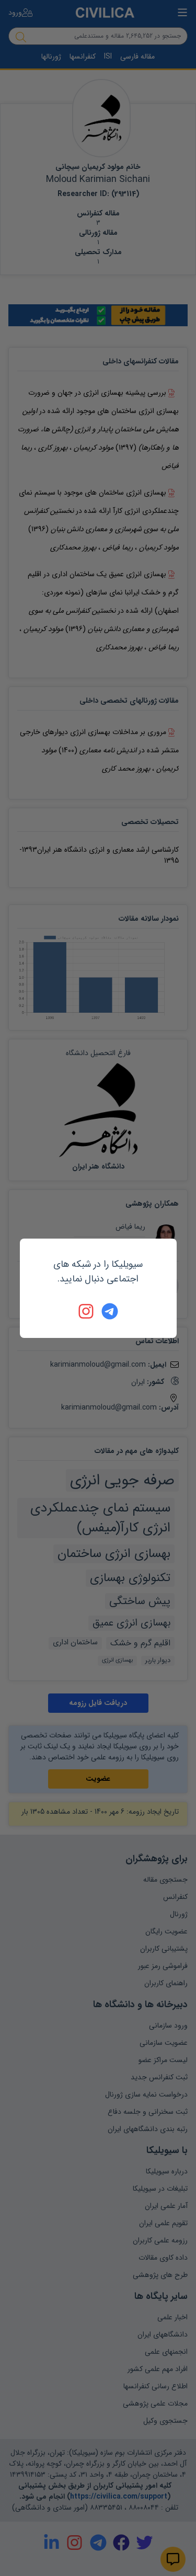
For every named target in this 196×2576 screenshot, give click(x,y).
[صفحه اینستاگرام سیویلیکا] (87, 1311)
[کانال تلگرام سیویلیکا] (110, 1311)
